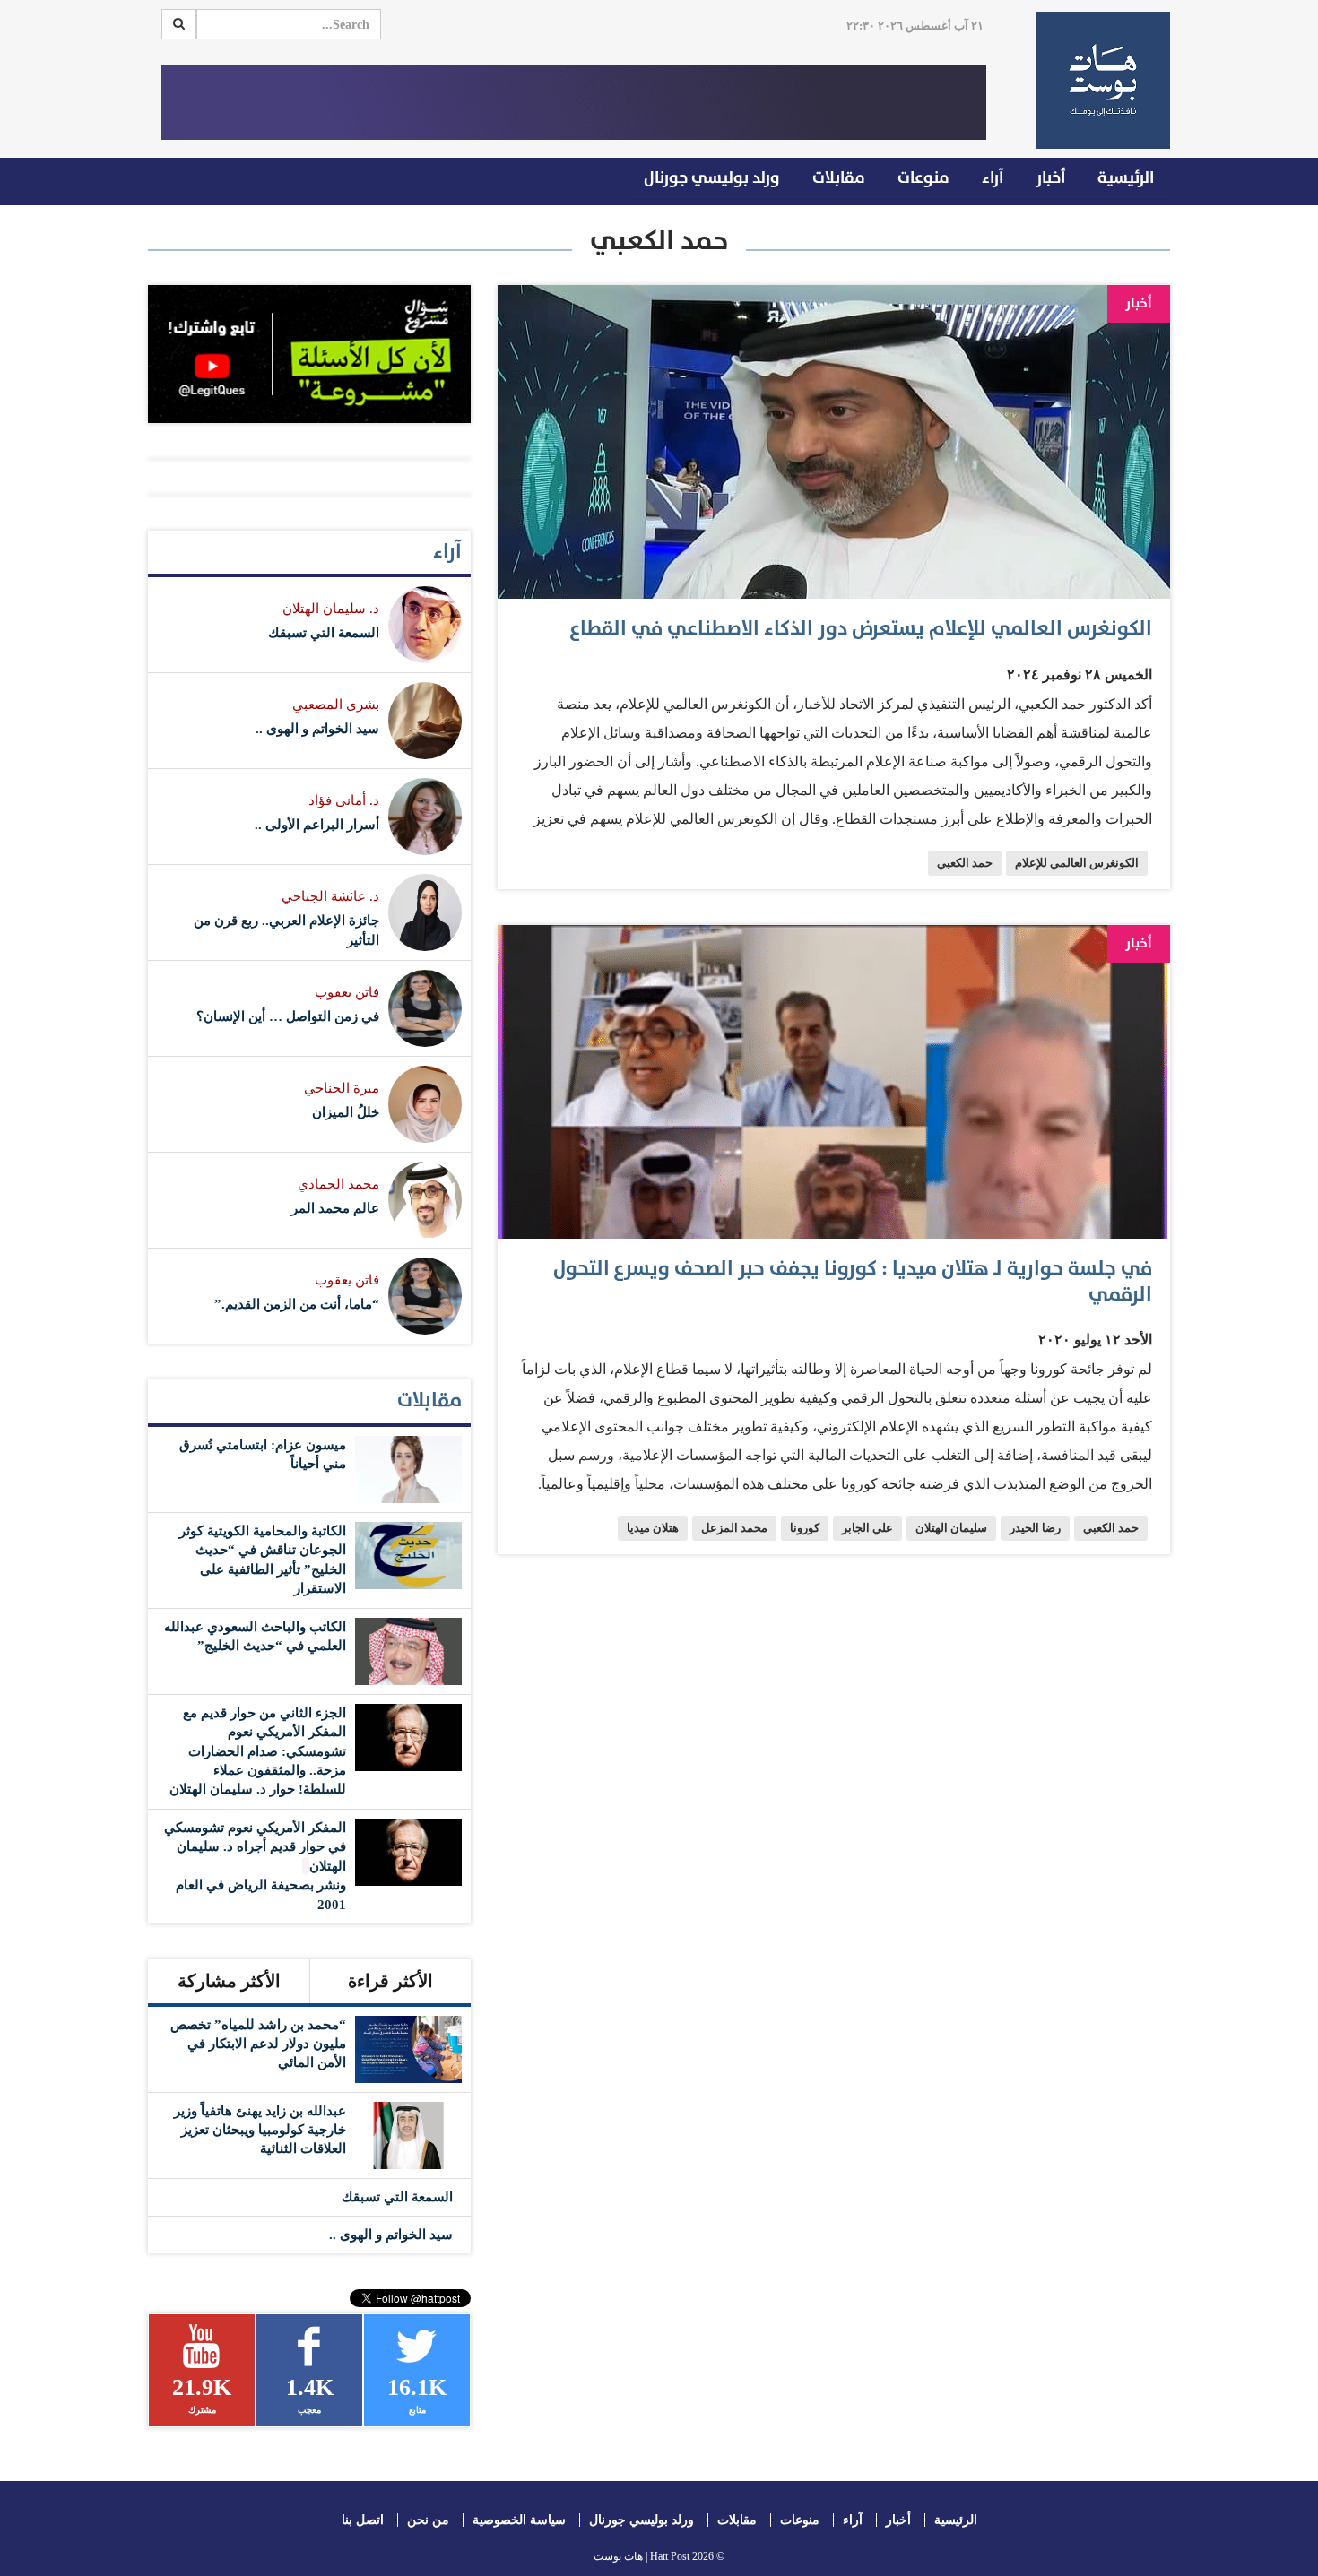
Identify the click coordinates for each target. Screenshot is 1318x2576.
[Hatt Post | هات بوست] (1096, 80)
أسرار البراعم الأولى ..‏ (317, 825)
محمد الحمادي (338, 1184)
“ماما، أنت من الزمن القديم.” (297, 1304)
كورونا (805, 1528)
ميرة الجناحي (342, 1088)
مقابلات (839, 178)
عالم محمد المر (335, 1208)
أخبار (1050, 178)
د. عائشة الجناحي (330, 896)
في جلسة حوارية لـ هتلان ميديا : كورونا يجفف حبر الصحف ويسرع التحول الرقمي (853, 1282)
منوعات (923, 178)
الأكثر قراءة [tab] (390, 1981)
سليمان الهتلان (951, 1528)
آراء (993, 178)
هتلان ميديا (653, 1528)
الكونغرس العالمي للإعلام (1077, 863)
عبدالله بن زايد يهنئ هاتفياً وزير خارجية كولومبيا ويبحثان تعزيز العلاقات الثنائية (260, 2130)
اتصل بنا (363, 2520)
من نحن (428, 2520)
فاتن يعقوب (347, 992)
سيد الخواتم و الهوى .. (317, 729)
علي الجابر (867, 1528)
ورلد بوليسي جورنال (712, 178)
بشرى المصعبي (336, 705)
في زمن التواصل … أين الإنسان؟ (288, 1016)
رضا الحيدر (1035, 1528)
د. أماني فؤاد (344, 800)
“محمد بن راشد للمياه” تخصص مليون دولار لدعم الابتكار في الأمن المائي (258, 2044)
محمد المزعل (734, 1528)
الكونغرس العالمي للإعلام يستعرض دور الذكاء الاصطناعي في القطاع (861, 629)
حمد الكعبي (965, 863)
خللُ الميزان (346, 1112)
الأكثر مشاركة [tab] (229, 1981)
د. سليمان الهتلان (331, 609)
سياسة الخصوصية (519, 2520)
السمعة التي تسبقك (324, 633)
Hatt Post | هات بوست (642, 2556)
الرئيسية (1126, 178)
